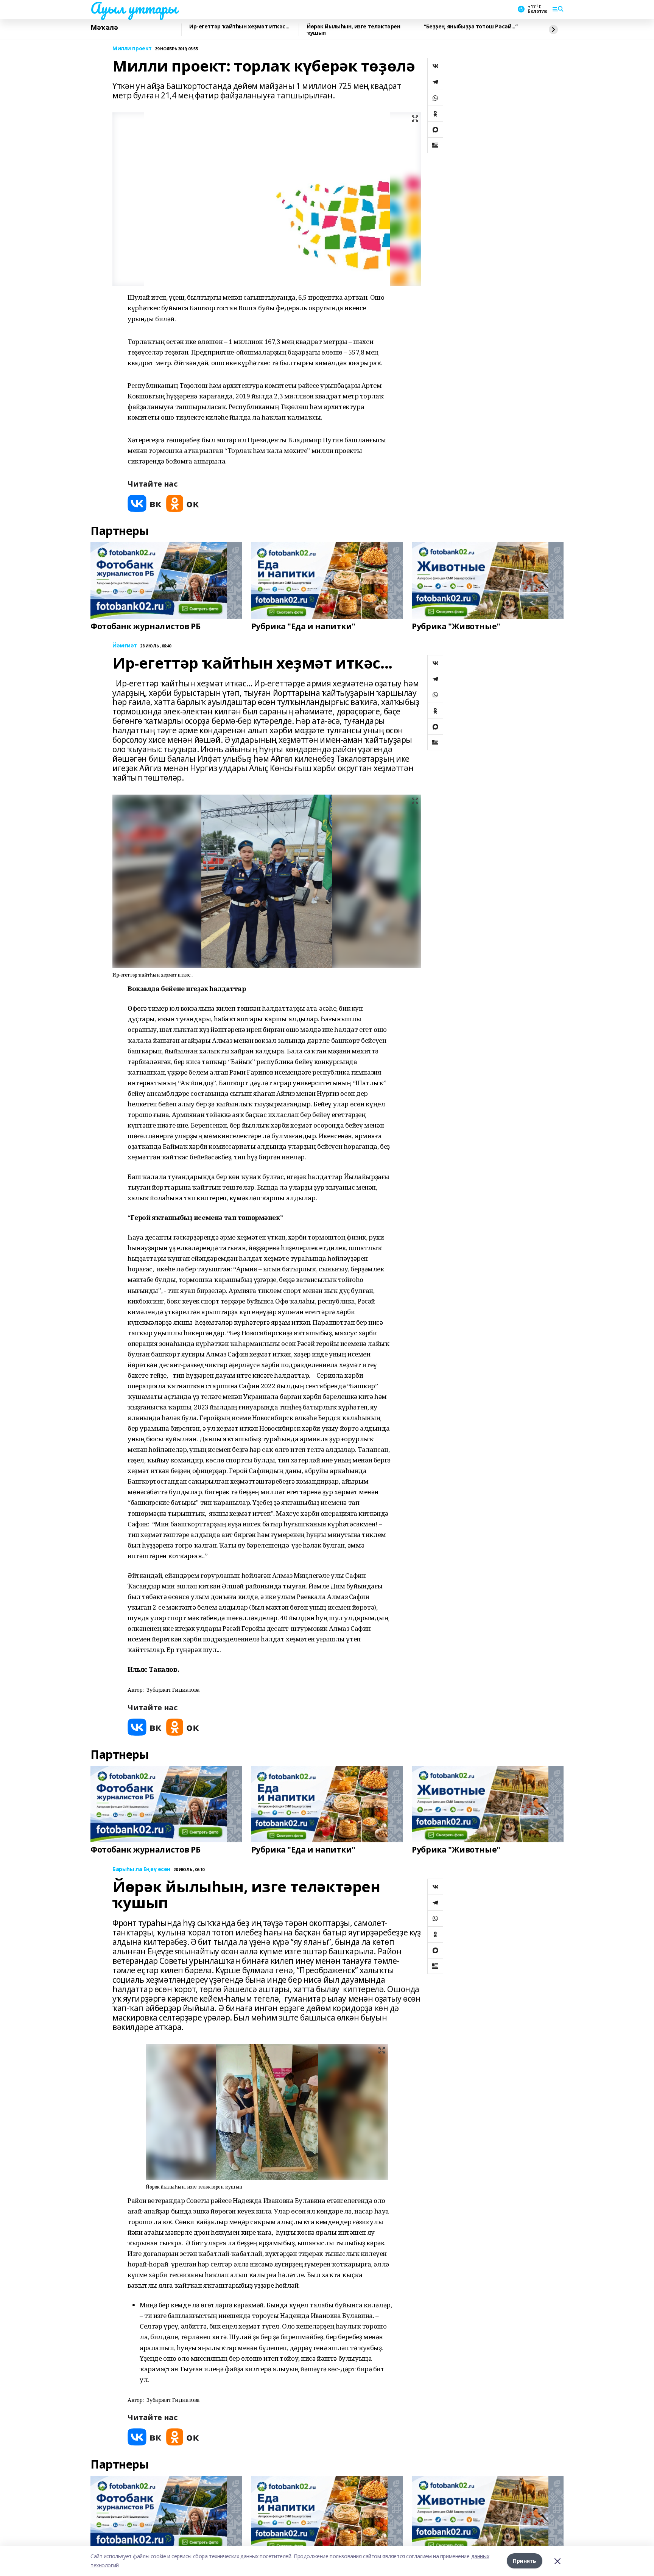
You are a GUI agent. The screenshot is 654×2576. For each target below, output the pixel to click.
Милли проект (132, 49)
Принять (525, 2561)
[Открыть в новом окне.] (145, 503)
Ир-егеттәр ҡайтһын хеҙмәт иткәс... (239, 27)
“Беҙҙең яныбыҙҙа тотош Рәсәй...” (471, 27)
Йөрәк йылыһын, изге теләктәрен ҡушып (353, 30)
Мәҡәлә (104, 28)
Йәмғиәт (125, 646)
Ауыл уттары (134, 8)
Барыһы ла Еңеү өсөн (141, 1869)
